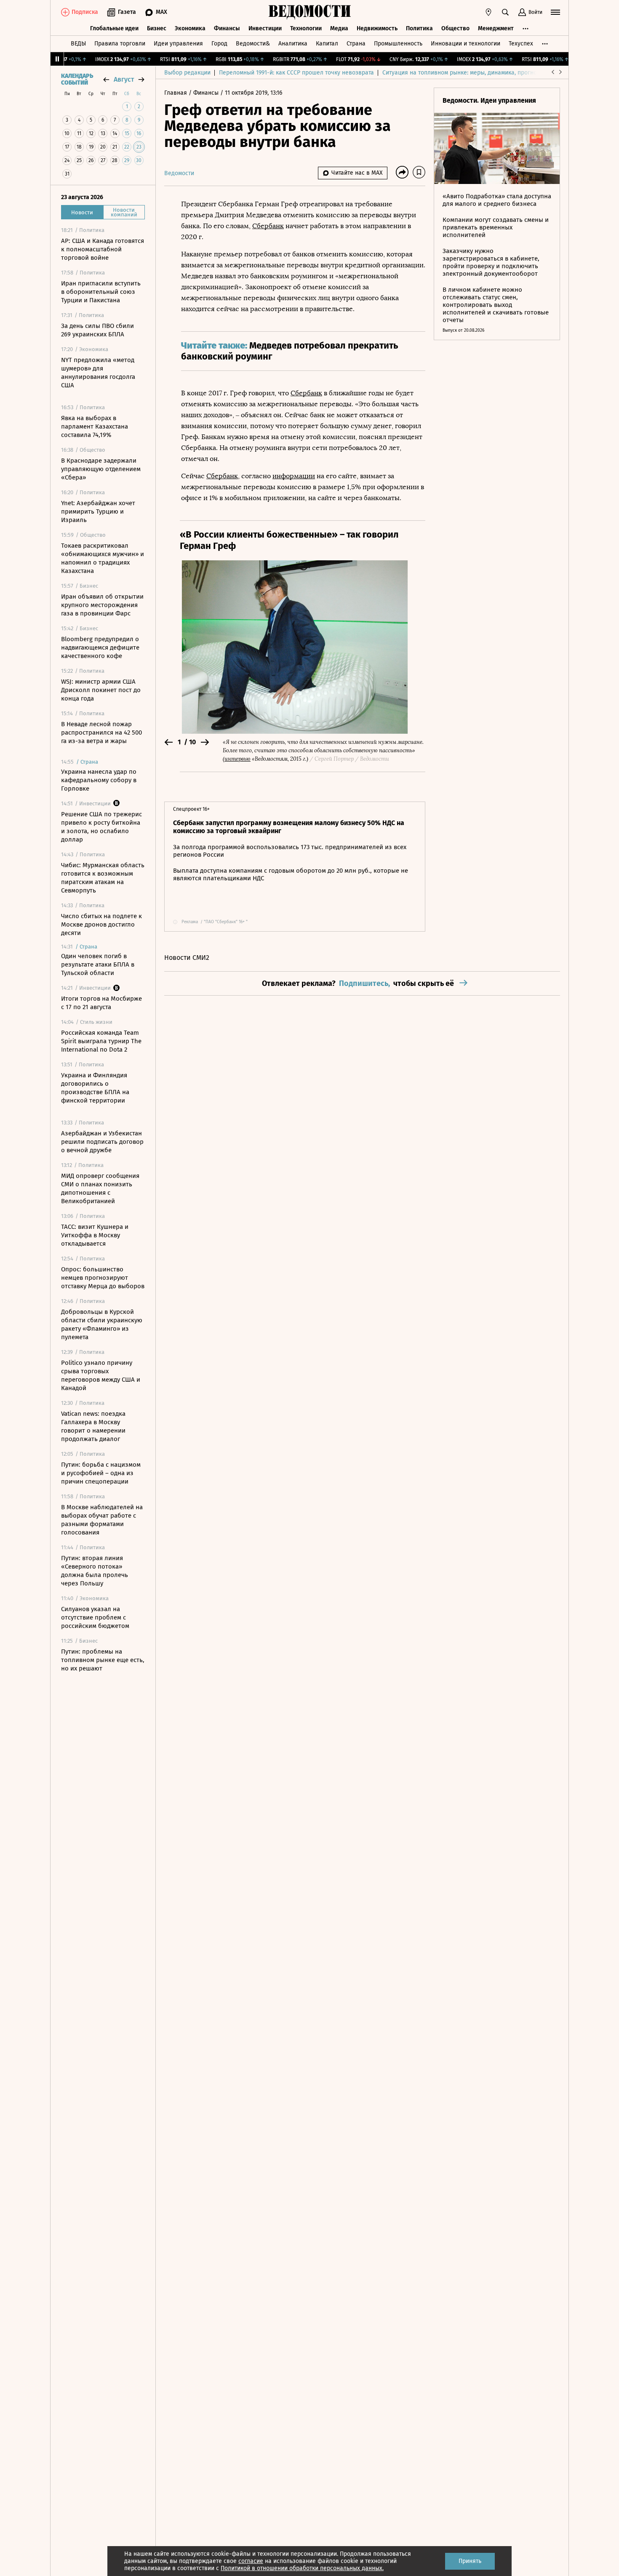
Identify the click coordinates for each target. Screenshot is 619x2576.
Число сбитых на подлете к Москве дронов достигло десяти (101, 924)
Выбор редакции (187, 73)
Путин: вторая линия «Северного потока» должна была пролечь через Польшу (95, 1571)
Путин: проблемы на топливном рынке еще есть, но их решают (103, 1660)
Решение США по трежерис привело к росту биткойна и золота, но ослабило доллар (101, 827)
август (124, 79)
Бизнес (157, 28)
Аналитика (293, 44)
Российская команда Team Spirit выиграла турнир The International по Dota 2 (101, 1041)
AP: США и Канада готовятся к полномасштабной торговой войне (103, 249)
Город (219, 44)
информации (294, 476)
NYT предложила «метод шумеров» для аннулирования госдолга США (98, 373)
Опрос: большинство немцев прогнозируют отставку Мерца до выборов (103, 1278)
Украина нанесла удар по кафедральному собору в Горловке (99, 780)
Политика (419, 28)
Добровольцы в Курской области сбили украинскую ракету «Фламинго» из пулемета (102, 1324)
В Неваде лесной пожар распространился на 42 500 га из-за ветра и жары (101, 733)
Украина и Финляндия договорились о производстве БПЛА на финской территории (95, 1088)
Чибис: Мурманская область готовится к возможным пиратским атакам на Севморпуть (103, 878)
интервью (237, 759)
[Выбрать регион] (488, 12)
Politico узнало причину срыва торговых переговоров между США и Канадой (101, 1375)
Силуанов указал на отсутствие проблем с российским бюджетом (95, 1617)
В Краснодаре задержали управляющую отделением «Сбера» (101, 469)
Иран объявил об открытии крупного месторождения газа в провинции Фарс (102, 605)
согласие (251, 2561)
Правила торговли (120, 44)
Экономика (190, 28)
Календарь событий (77, 80)
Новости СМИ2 (187, 958)
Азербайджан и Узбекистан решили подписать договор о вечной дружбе (102, 1142)
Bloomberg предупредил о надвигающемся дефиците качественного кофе (100, 647)
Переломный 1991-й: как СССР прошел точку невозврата (296, 73)
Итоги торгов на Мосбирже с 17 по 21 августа (101, 1003)
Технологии (306, 28)
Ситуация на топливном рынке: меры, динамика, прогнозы (463, 73)
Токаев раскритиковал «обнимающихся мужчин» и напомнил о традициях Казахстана (103, 558)
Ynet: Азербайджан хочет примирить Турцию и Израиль (98, 511)
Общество (455, 28)
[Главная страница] (309, 12)
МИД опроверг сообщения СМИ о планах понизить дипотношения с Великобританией (100, 1188)
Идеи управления (178, 44)
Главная (176, 93)
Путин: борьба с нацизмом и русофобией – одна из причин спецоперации (101, 1473)
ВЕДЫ (78, 44)
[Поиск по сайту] (505, 12)
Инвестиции (265, 28)
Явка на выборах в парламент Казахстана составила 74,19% (95, 426)
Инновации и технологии (466, 44)
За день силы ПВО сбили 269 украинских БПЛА (97, 330)
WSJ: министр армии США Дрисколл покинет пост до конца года (101, 690)
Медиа (339, 28)
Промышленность (398, 44)
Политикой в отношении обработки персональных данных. (302, 2568)
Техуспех (521, 44)
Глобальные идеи (114, 28)
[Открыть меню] (555, 12)
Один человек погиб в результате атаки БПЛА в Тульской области (98, 964)
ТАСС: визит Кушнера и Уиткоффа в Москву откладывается (95, 1235)
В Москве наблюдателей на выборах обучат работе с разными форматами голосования (102, 1520)
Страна (356, 44)
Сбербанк (268, 226)
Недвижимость (377, 28)
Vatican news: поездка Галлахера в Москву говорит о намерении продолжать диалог (93, 1426)
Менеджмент (496, 28)
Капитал (327, 44)
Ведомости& (253, 44)
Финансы (227, 28)
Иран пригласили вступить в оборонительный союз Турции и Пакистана (101, 292)
